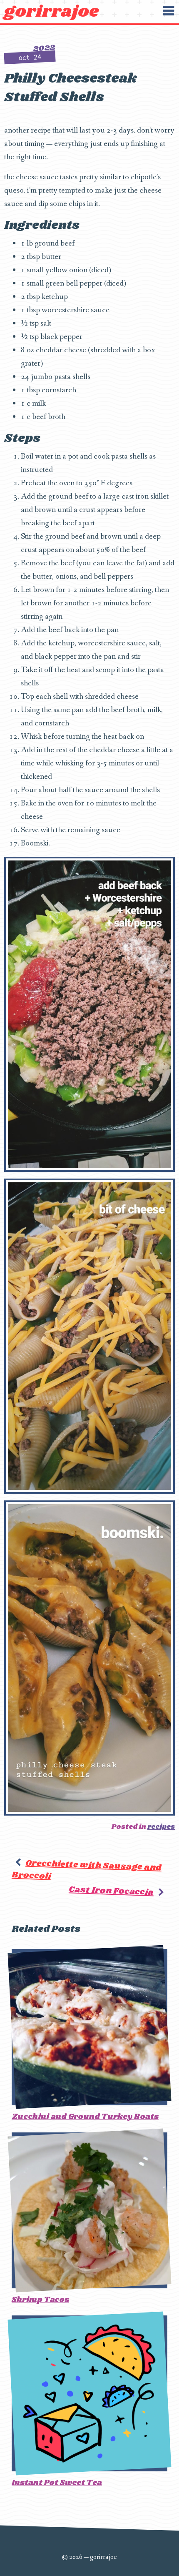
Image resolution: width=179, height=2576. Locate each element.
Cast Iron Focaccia (111, 1891)
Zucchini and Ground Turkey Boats (85, 2117)
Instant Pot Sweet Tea (57, 2483)
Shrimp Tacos (40, 2300)
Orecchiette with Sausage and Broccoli (87, 1869)
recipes (161, 1827)
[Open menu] (168, 11)
